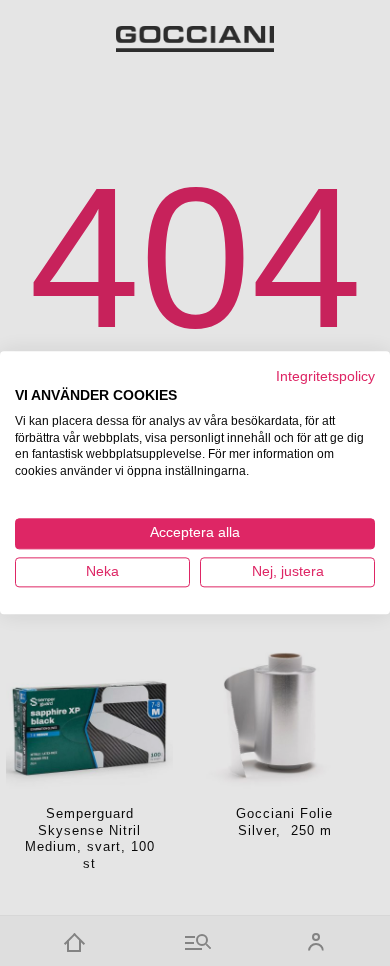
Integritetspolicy (325, 376)
